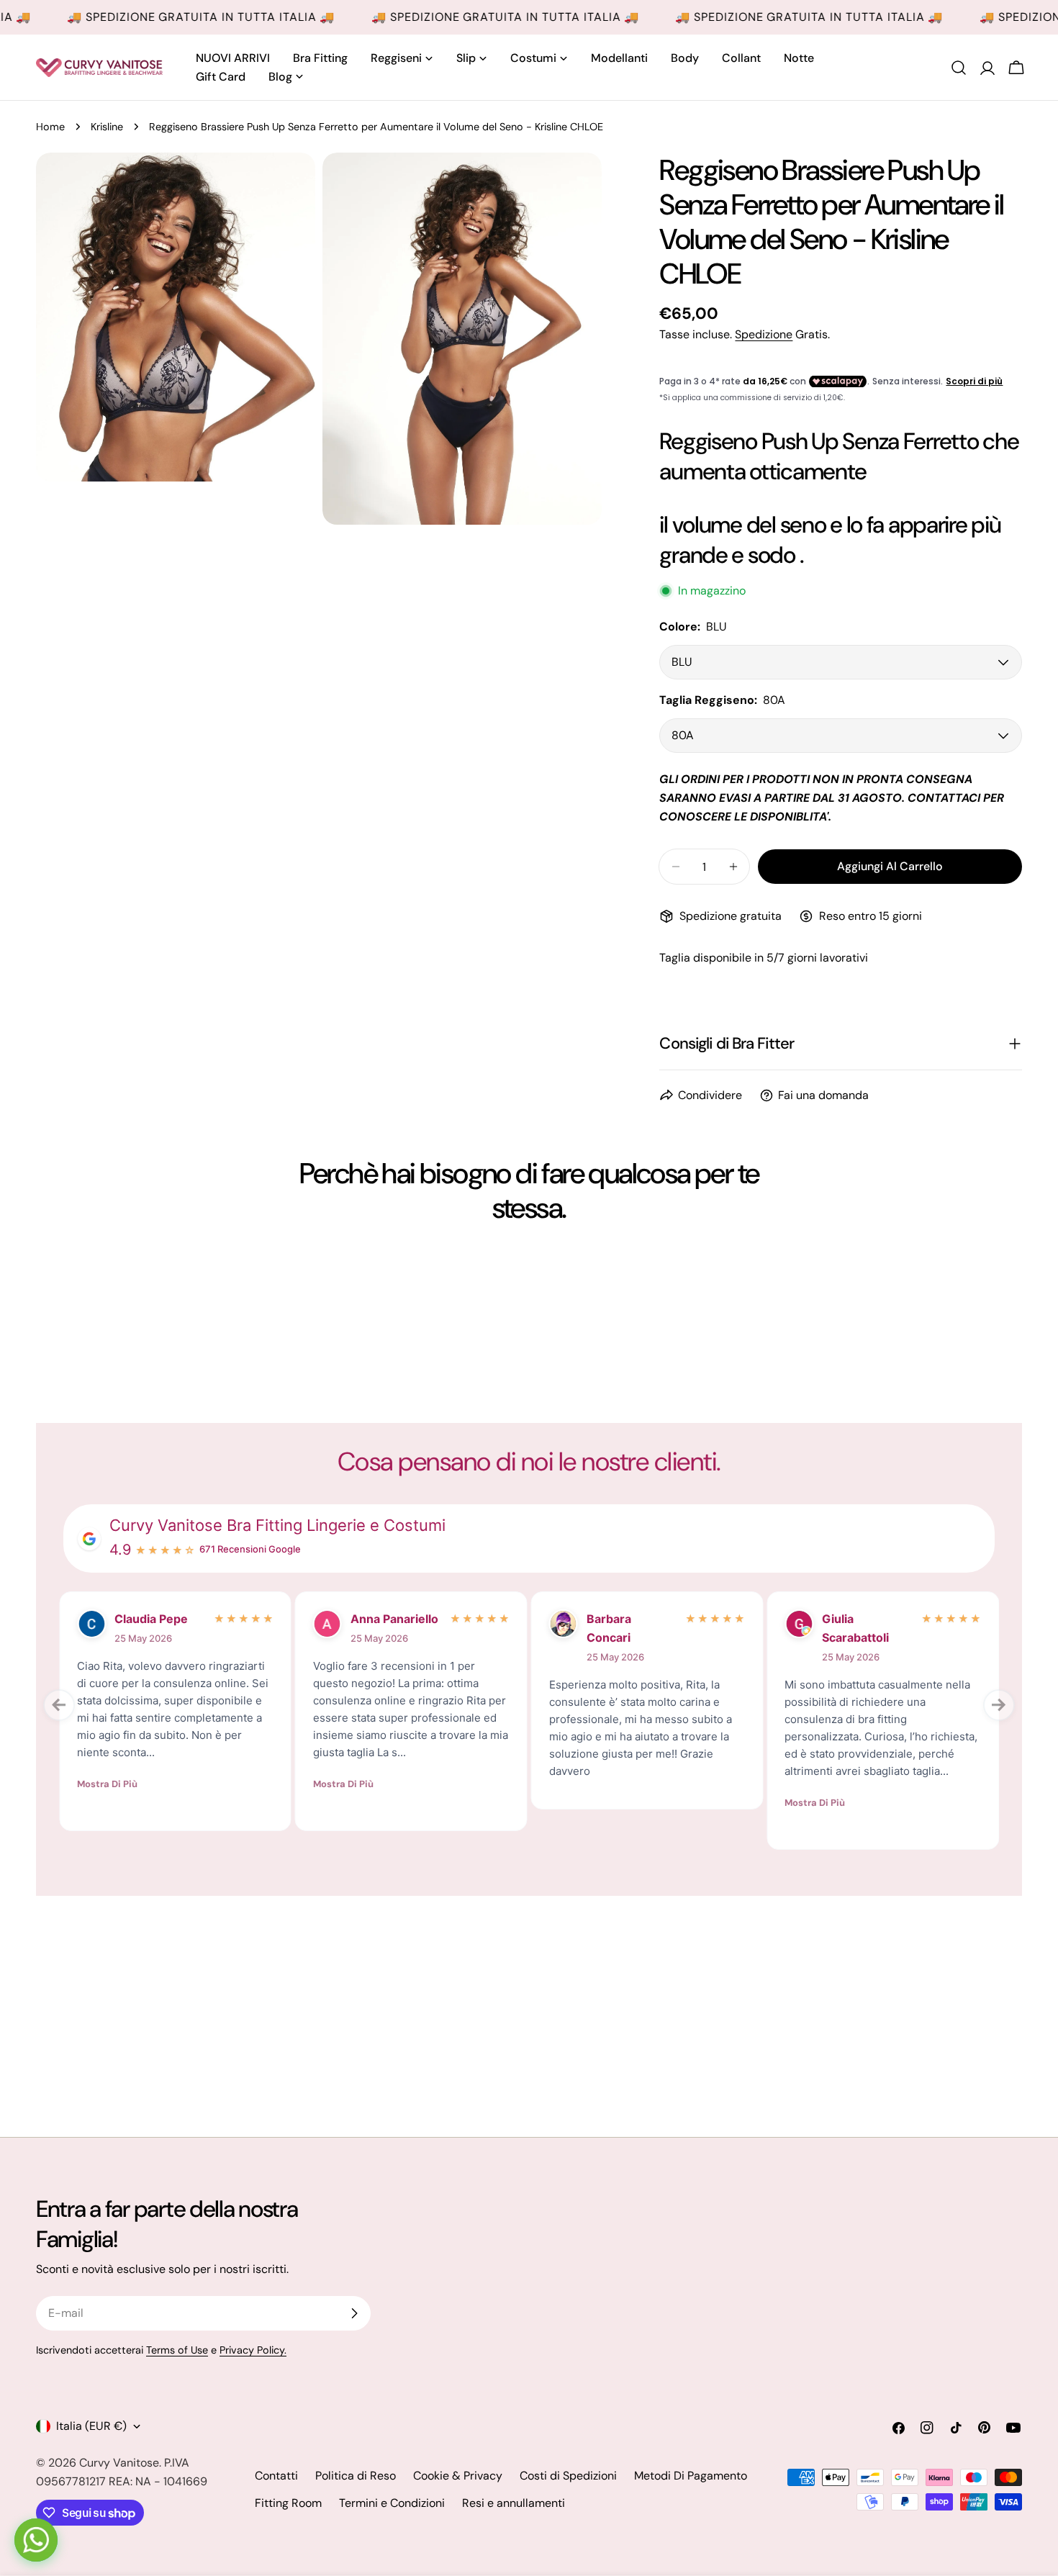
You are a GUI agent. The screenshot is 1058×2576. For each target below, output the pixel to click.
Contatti (276, 2476)
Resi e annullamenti (514, 2503)
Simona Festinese (684, 1628)
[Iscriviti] (354, 2313)
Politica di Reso (356, 2476)
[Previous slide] (59, 1705)
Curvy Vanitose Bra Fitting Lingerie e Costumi (277, 1525)
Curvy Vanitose (119, 2463)
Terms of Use (177, 2350)
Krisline (107, 127)
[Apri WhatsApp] (36, 2540)
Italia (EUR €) (91, 2426)
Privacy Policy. (253, 2350)
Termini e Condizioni (392, 2503)
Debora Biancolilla (921, 1628)
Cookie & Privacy (458, 2476)
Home (50, 127)
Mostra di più (178, 1803)
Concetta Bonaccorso (219, 1628)
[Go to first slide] (999, 1705)
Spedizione (764, 334)
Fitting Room (288, 2503)
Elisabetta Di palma (455, 1628)
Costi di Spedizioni (568, 2476)
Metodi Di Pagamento (691, 2476)
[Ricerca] (959, 68)
